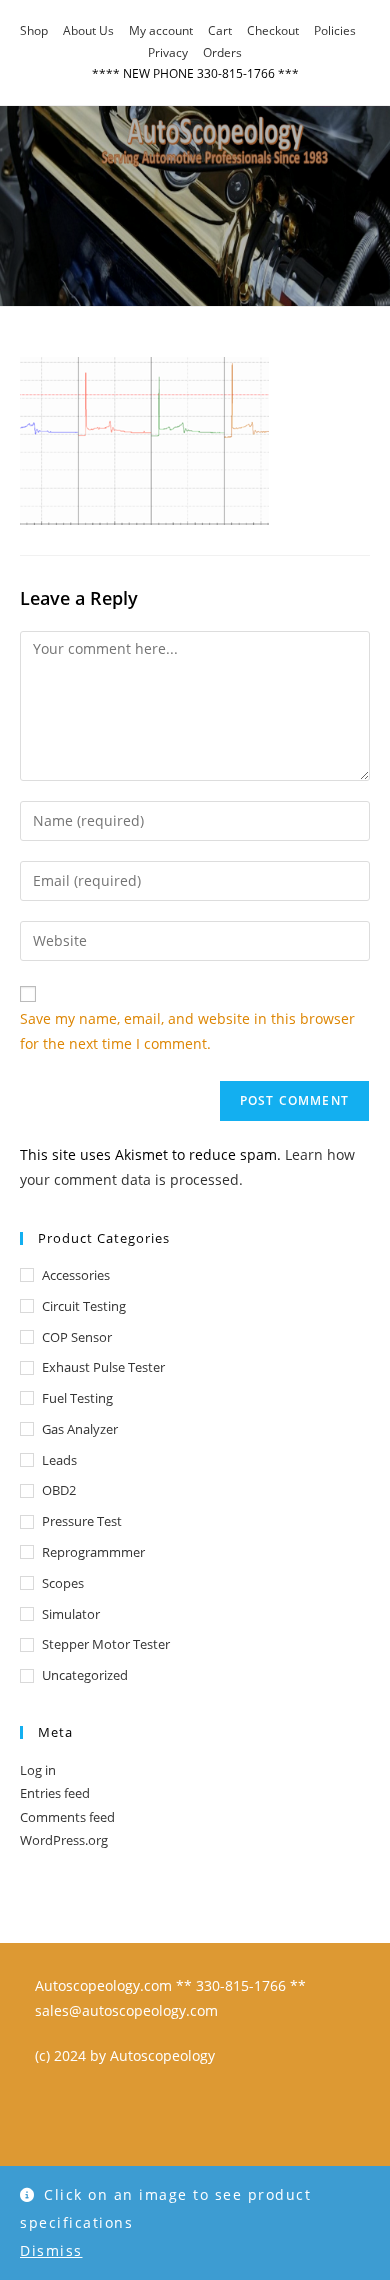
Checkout (273, 30)
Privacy (168, 52)
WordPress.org (64, 1840)
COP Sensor (77, 1337)
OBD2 (59, 1490)
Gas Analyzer (80, 1429)
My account (161, 30)
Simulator (71, 1614)
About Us (88, 30)
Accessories (76, 1275)
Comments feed (67, 1817)
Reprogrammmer (93, 1552)
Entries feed (55, 1793)
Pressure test (82, 1521)
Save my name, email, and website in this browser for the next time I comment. (187, 1031)
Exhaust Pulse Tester (103, 1367)
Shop (34, 30)
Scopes (63, 1583)
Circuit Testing (84, 1306)
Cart (220, 30)
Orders (222, 52)
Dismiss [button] (51, 2250)
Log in (38, 1770)
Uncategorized (85, 1675)
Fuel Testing (77, 1398)
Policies (335, 30)
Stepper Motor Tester (106, 1644)
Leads (59, 1460)
